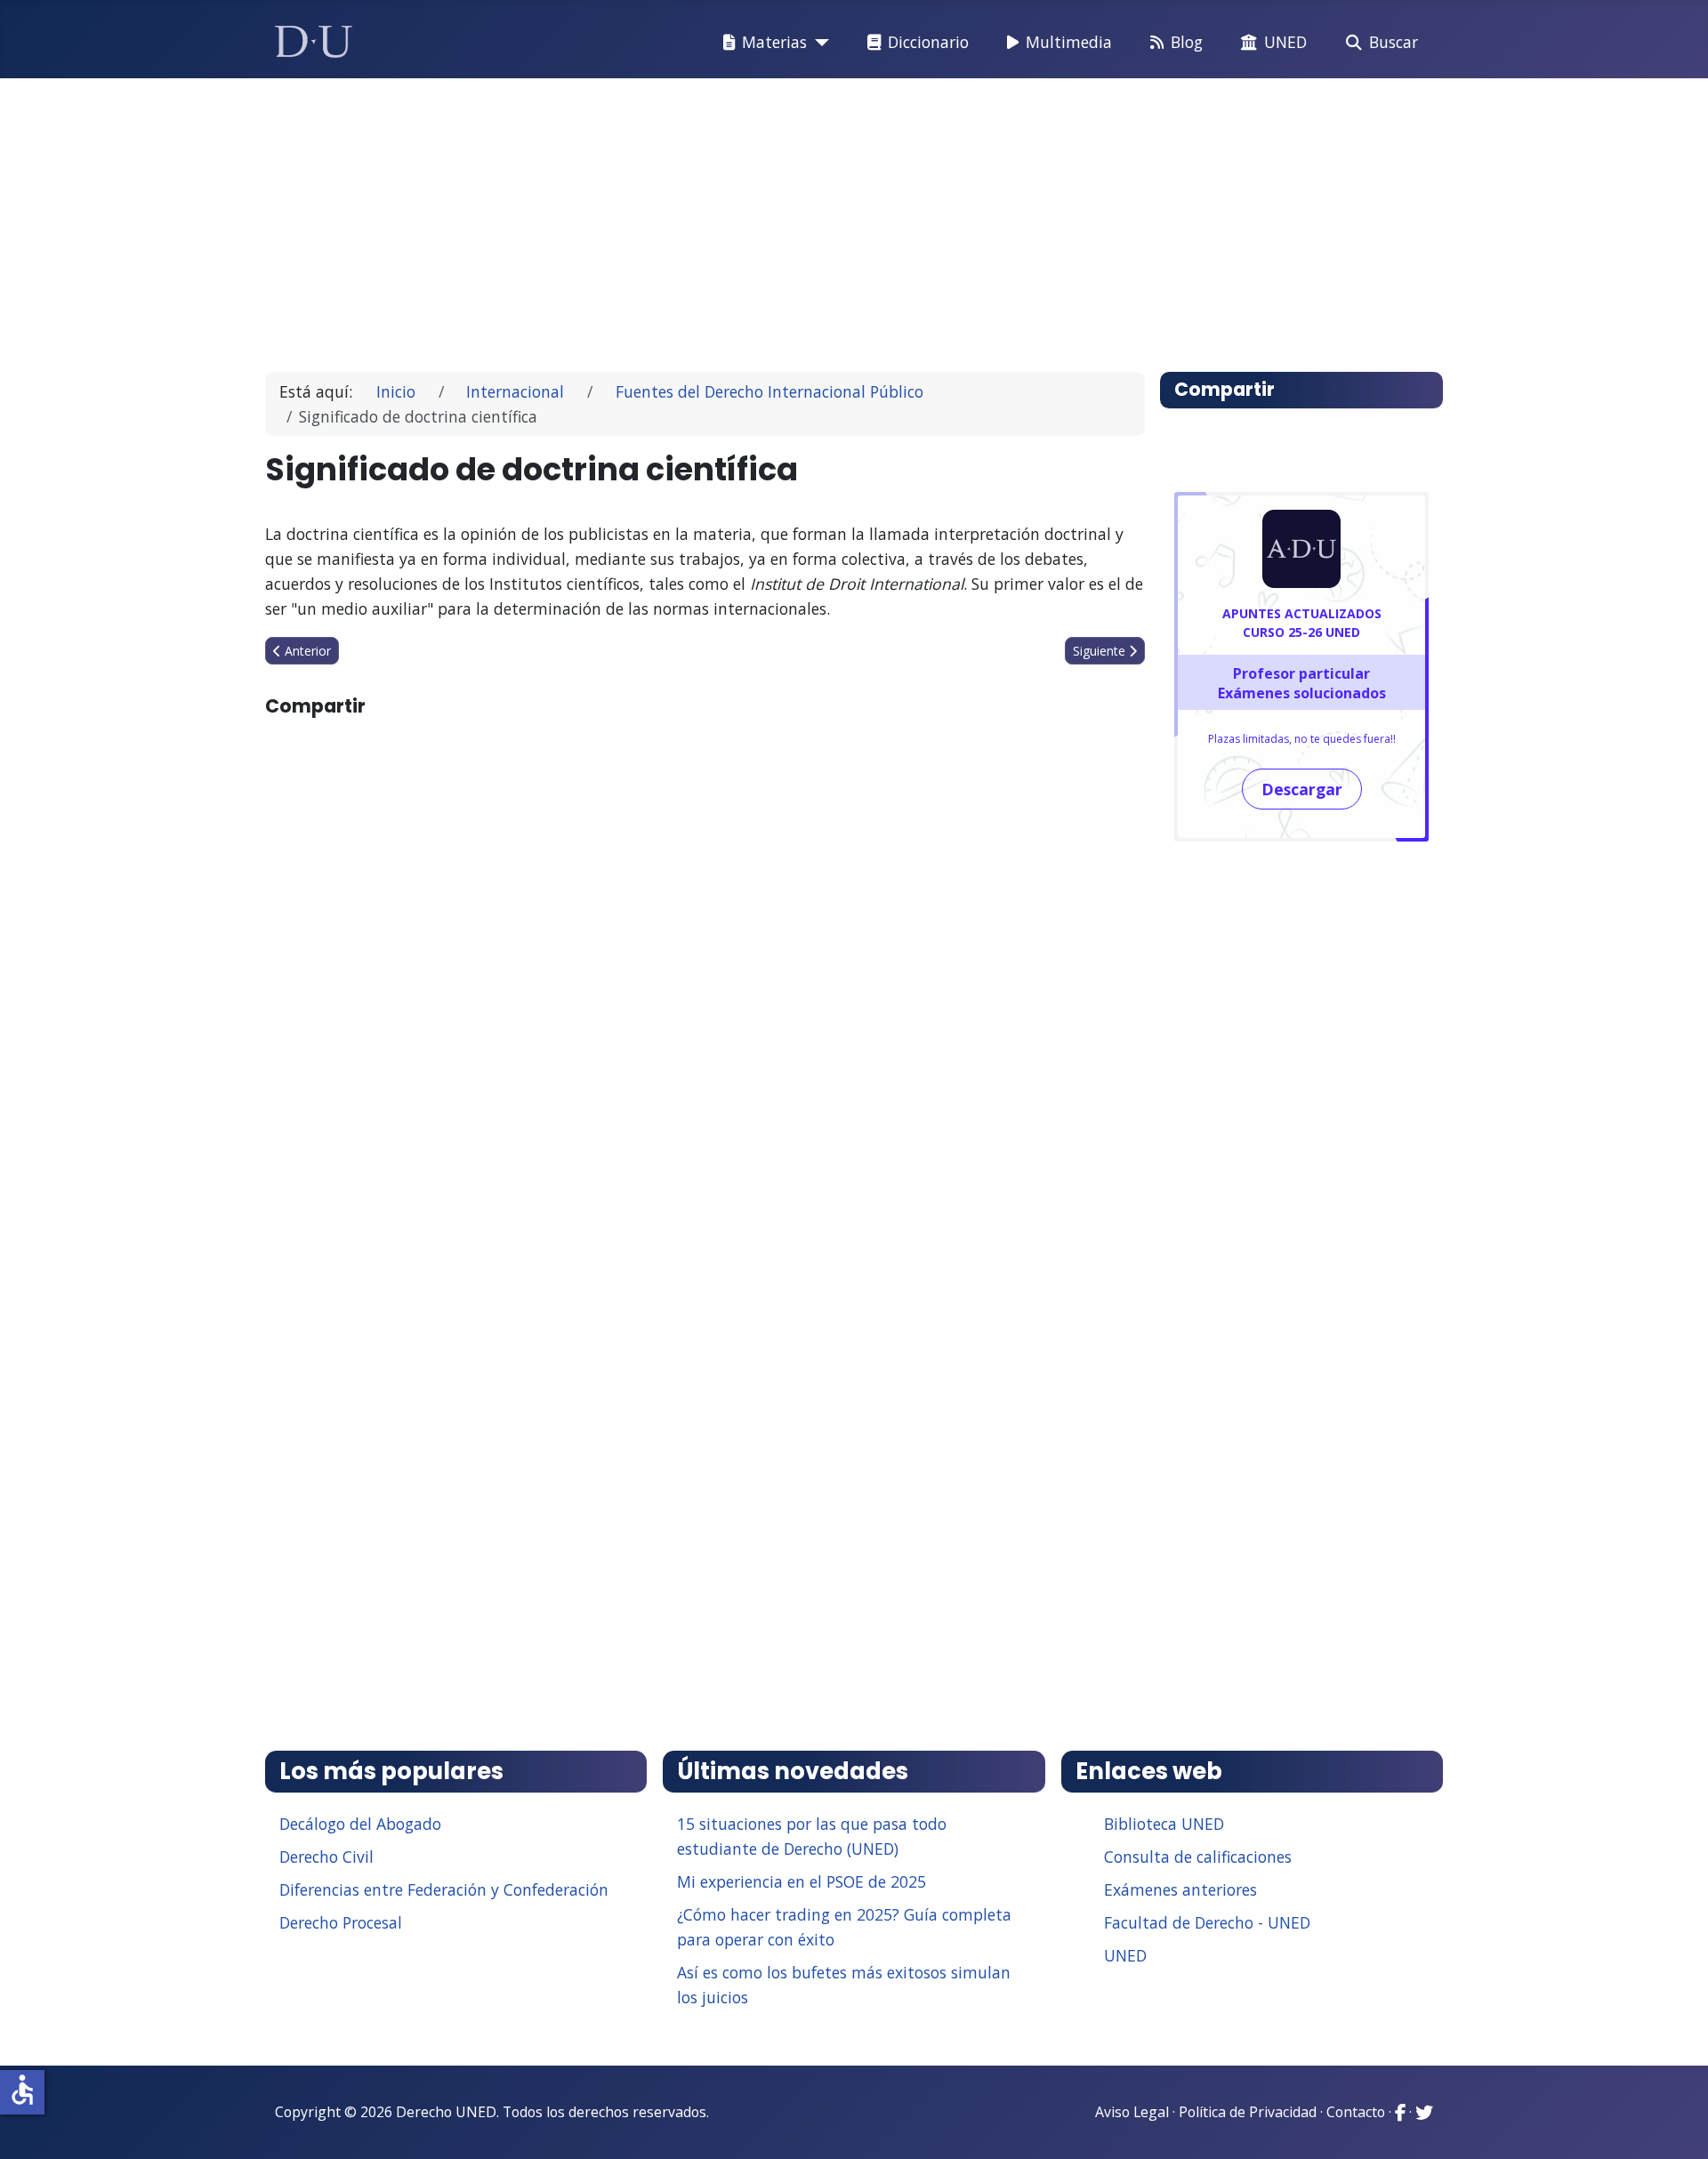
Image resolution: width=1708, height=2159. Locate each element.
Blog (1187, 42)
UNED (1285, 42)
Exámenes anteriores (1180, 1889)
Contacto (1356, 2112)
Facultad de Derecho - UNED (1207, 1922)
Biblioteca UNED (1164, 1824)
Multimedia (1069, 42)
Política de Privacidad (1248, 2112)
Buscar (1394, 42)
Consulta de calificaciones (1198, 1857)
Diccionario (928, 42)
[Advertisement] (813, 217)
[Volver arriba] (1675, 2123)
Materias (774, 42)
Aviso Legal (1132, 2112)
